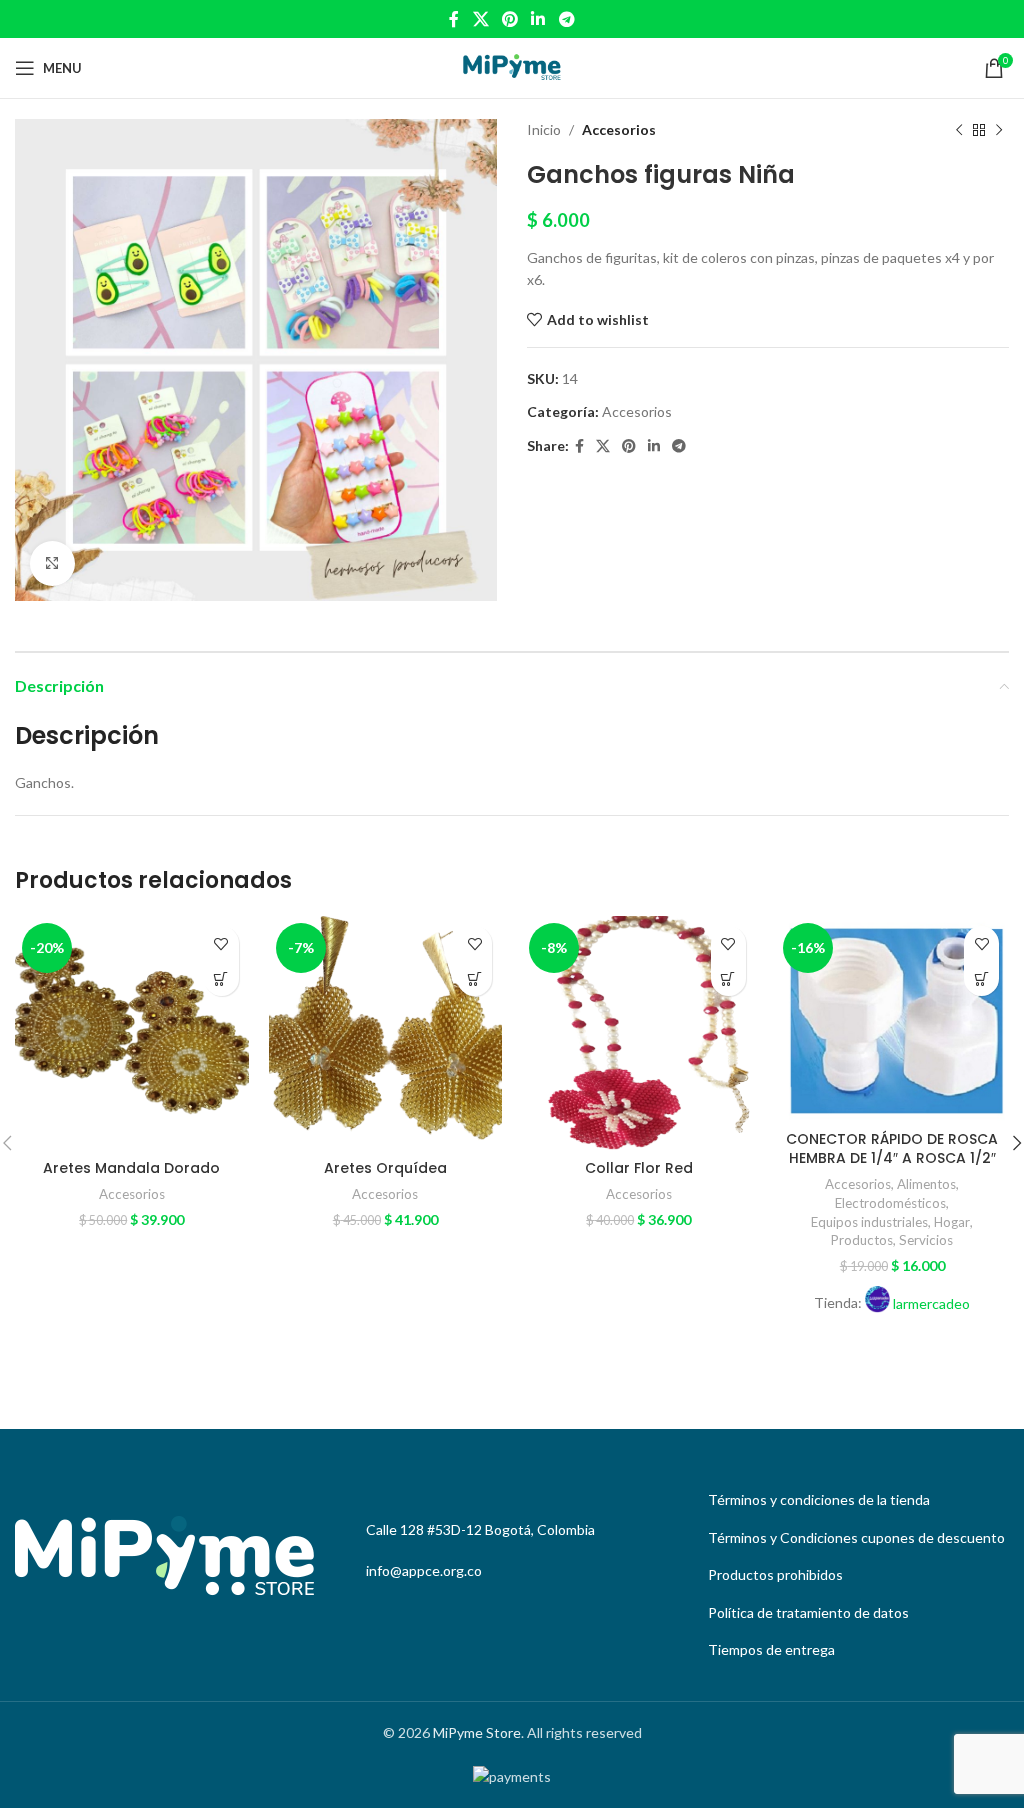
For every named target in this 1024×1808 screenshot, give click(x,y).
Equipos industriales (869, 1222)
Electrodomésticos (890, 1203)
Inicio (544, 129)
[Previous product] (959, 130)
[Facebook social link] (454, 19)
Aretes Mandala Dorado (131, 1168)
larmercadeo (931, 1303)
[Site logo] (512, 66)
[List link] (853, 1500)
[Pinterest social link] (509, 19)
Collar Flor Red (639, 1168)
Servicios (926, 1240)
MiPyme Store (477, 1732)
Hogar (952, 1222)
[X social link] (480, 19)
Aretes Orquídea (385, 1168)
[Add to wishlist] (221, 943)
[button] (221, 978)
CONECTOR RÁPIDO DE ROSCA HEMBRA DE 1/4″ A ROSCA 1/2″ (892, 1149)
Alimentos (926, 1184)
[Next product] (999, 130)
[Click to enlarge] (52, 563)
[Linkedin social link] (538, 19)
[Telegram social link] (566, 19)
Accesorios (619, 129)
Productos (862, 1240)
